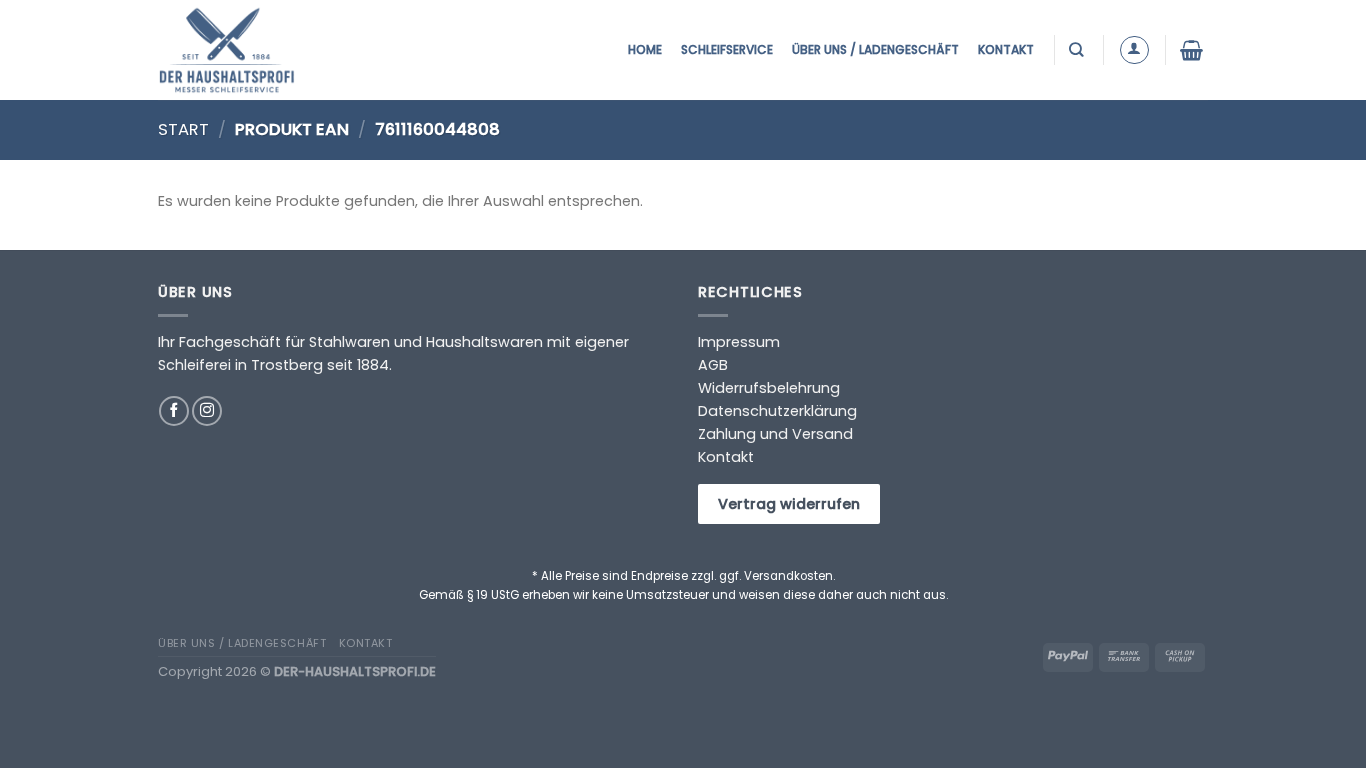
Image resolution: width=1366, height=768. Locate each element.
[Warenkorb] (1194, 50)
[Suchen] (1078, 49)
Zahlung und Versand (775, 434)
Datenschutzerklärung (777, 411)
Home (645, 49)
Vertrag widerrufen (789, 504)
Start (183, 129)
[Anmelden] (1134, 50)
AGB (713, 365)
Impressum (739, 342)
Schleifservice (727, 49)
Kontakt (1006, 49)
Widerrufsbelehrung (769, 388)
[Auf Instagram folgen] (207, 411)
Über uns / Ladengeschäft (875, 49)
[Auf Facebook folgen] (174, 411)
